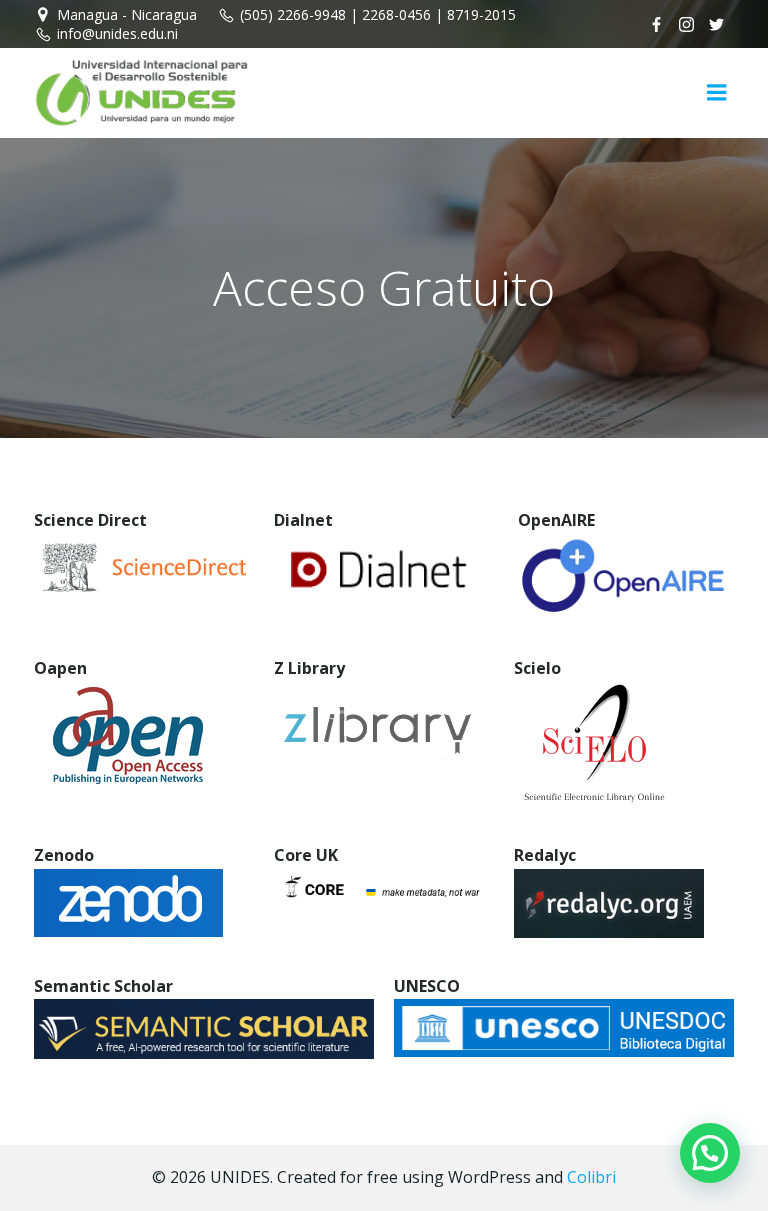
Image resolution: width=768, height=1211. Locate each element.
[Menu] (717, 93)
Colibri (591, 1177)
